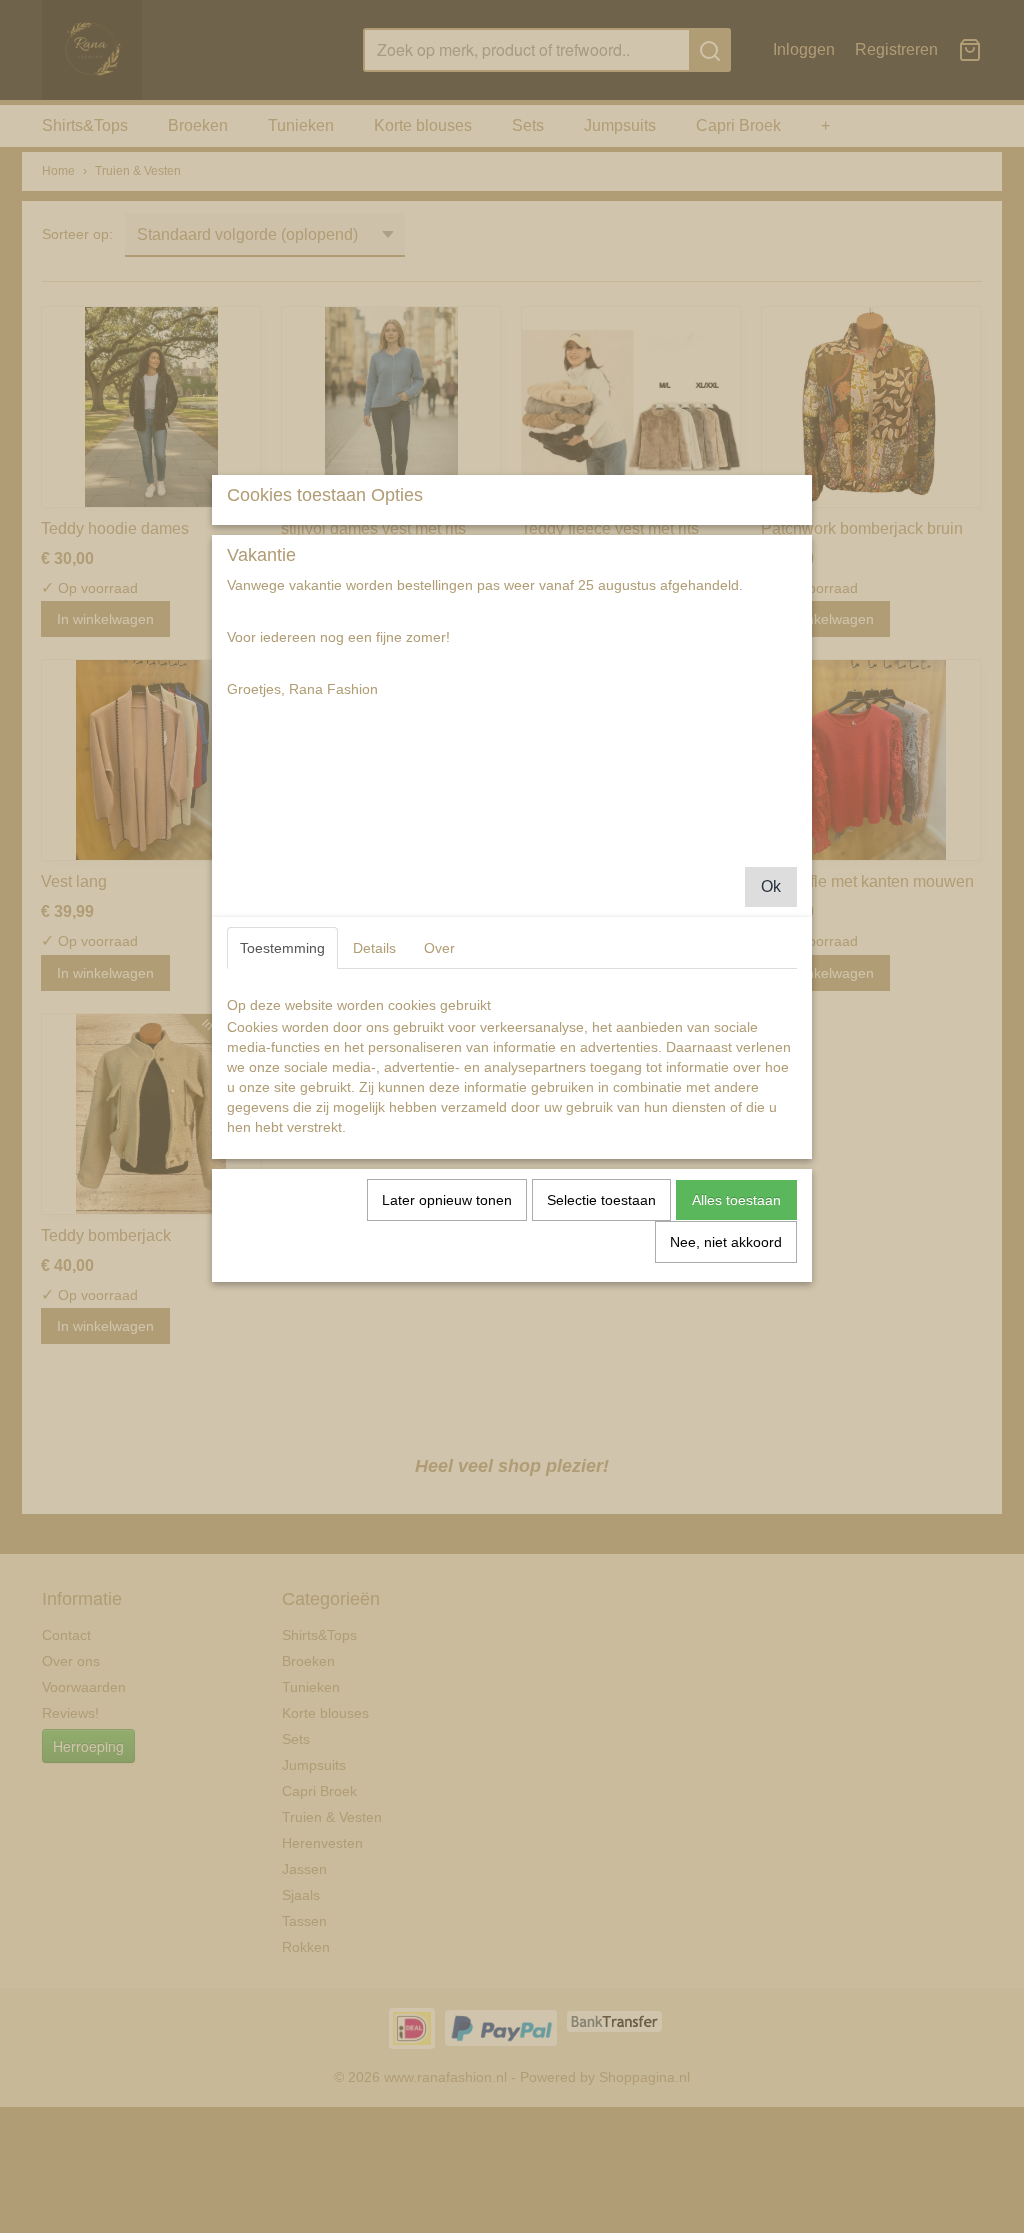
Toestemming (282, 948)
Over (439, 948)
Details (374, 948)
